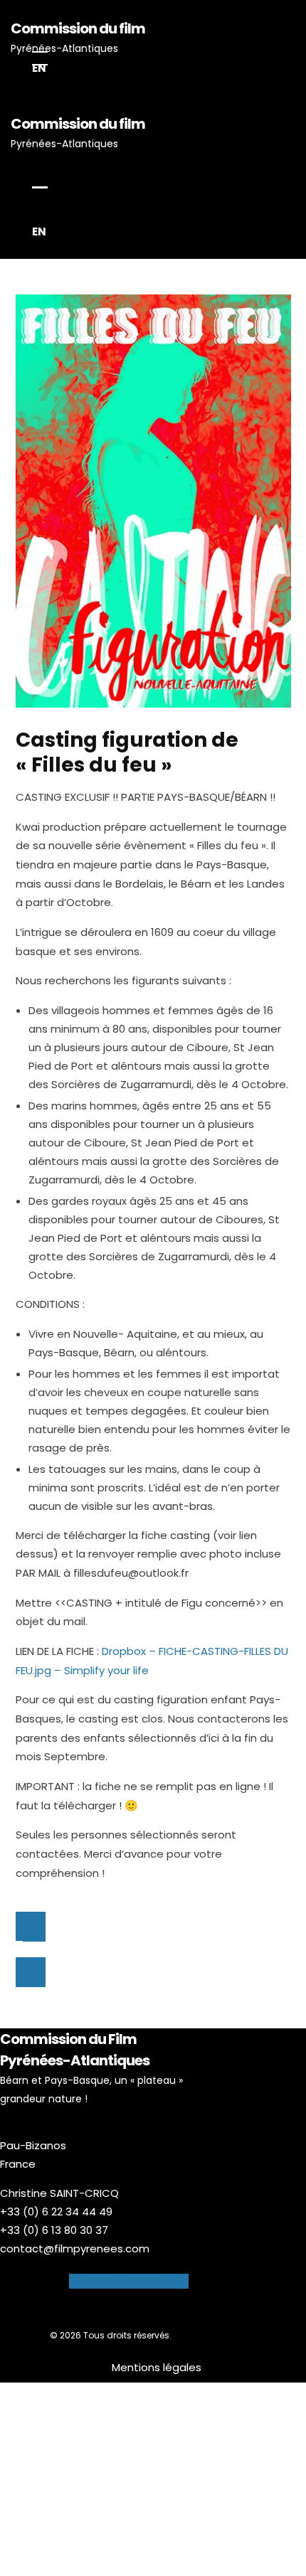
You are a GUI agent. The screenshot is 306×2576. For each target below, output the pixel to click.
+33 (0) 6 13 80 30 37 (54, 2230)
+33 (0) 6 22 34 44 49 (56, 2212)
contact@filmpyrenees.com (75, 2248)
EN (39, 68)
